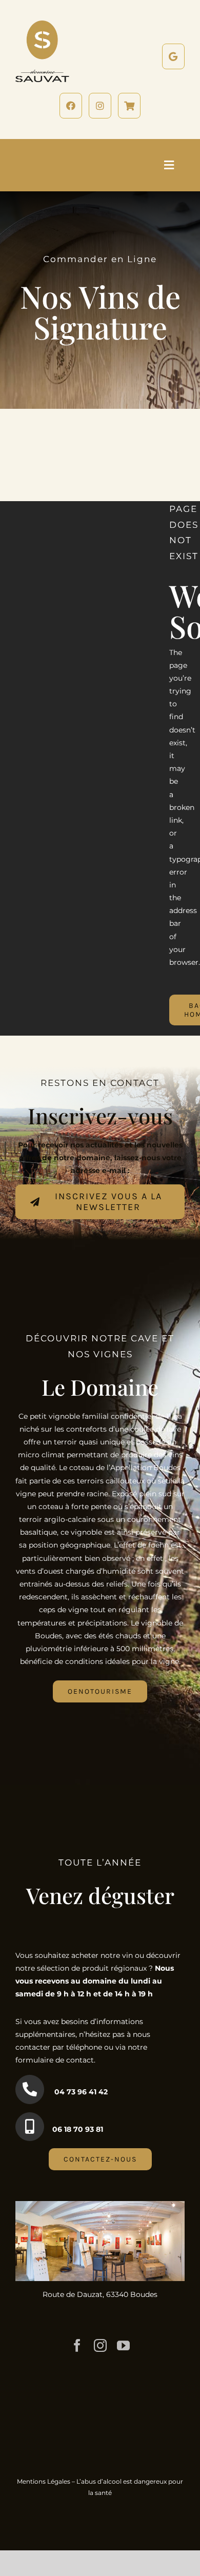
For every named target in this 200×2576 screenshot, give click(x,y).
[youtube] (123, 2345)
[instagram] (100, 2345)
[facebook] (77, 2345)
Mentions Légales (44, 2481)
